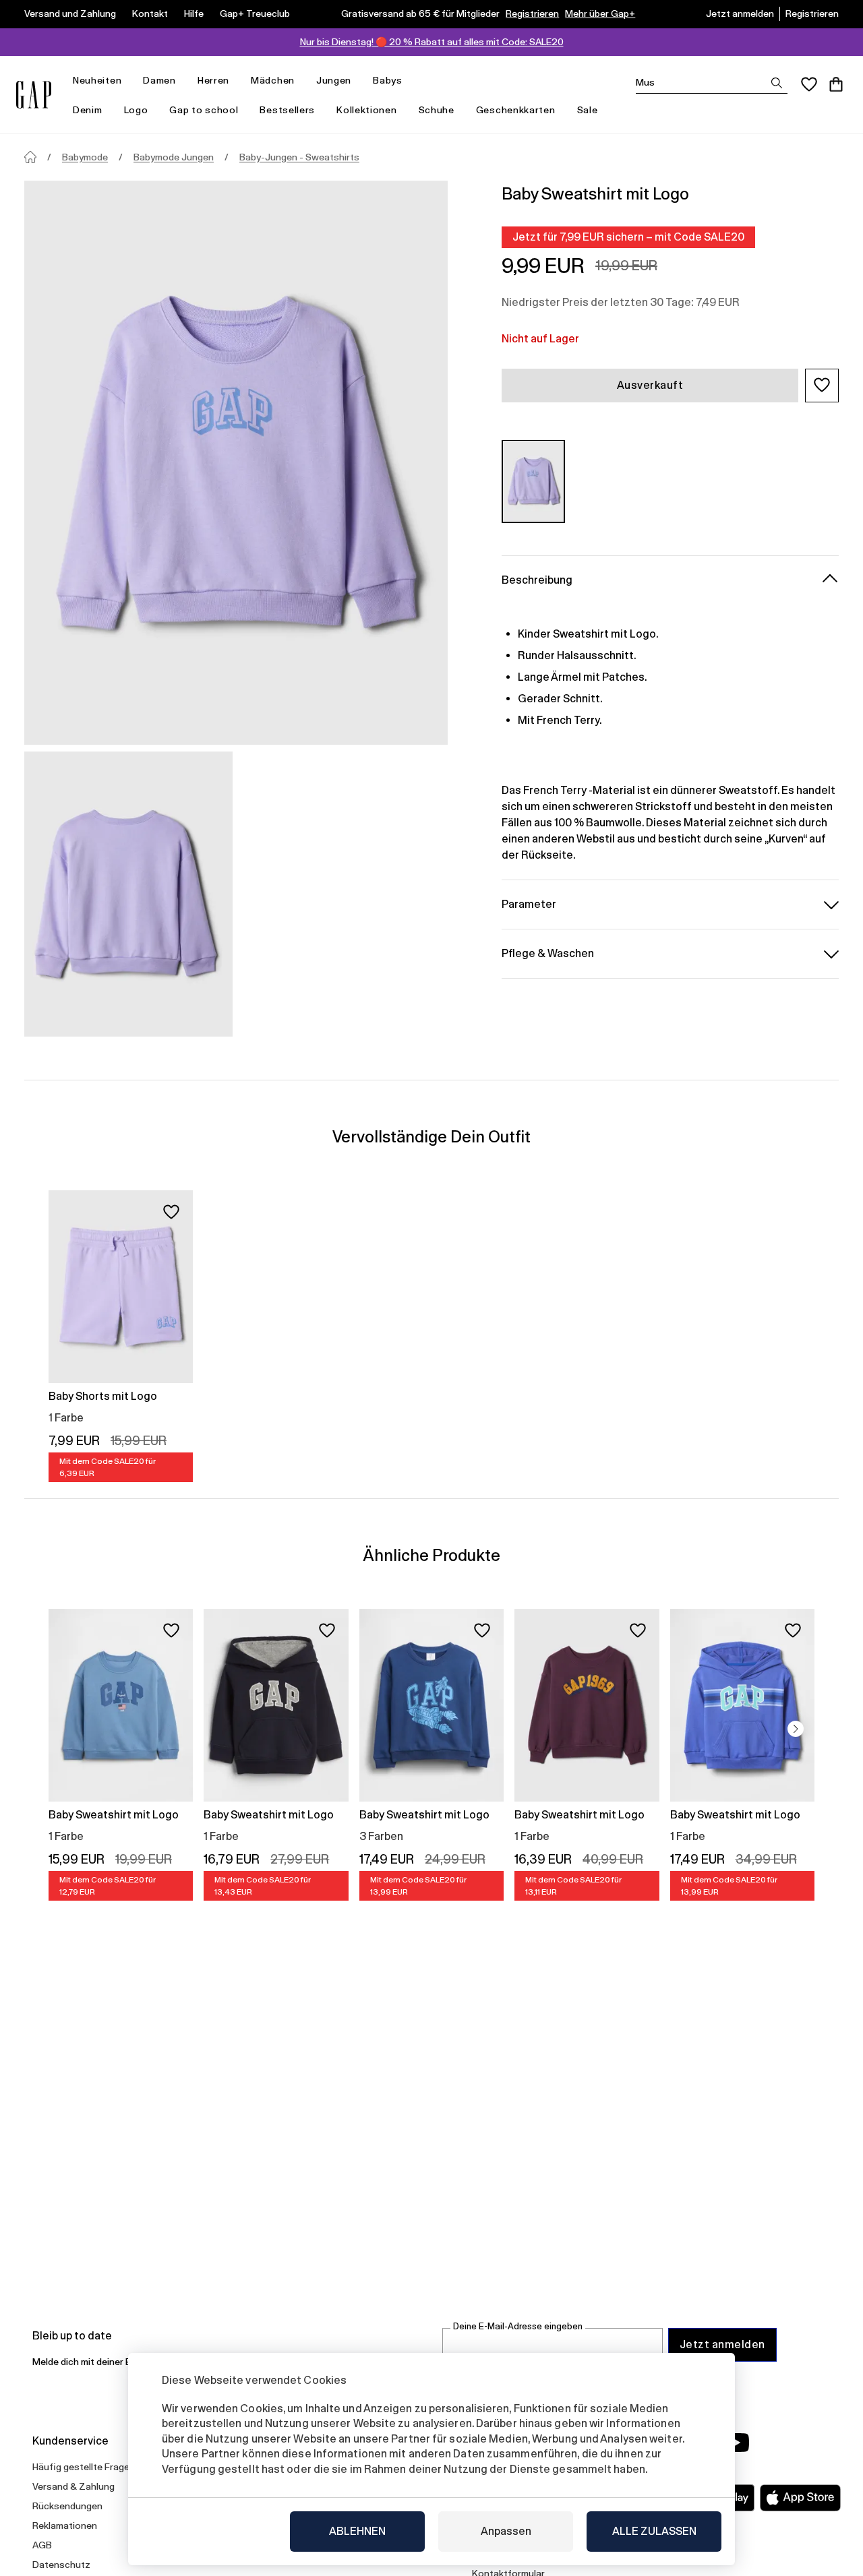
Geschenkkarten (516, 110)
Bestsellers (287, 110)
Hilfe (194, 13)
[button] (822, 385)
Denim (88, 110)
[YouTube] (736, 2443)
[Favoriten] (809, 84)
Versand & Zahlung (73, 2486)
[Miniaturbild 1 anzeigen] (128, 894)
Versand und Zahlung (70, 13)
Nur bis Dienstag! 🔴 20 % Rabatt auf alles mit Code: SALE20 (432, 42)
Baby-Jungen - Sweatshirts (299, 157)
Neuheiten (97, 80)
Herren (213, 80)
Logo (136, 110)
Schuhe (437, 110)
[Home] (30, 157)
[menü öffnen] (128, 81)
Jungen (334, 80)
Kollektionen (366, 110)
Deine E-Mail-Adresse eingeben (518, 2326)
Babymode (85, 157)
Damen (159, 80)
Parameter (529, 903)
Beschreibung (537, 579)
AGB (42, 2545)
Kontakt (150, 13)
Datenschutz (61, 2565)
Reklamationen (65, 2525)
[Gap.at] (34, 95)
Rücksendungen (67, 2506)
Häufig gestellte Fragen (84, 2467)
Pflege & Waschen (548, 953)
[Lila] (533, 481)
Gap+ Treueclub (255, 13)
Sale (588, 110)
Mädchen (273, 80)
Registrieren (532, 13)
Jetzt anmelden (740, 13)
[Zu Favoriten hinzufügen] (171, 1212)
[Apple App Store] (800, 2498)
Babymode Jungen (174, 157)
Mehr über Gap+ (600, 13)
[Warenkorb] (836, 84)
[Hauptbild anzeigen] (236, 463)
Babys (388, 80)
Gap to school (204, 110)
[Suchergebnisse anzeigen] (777, 83)
